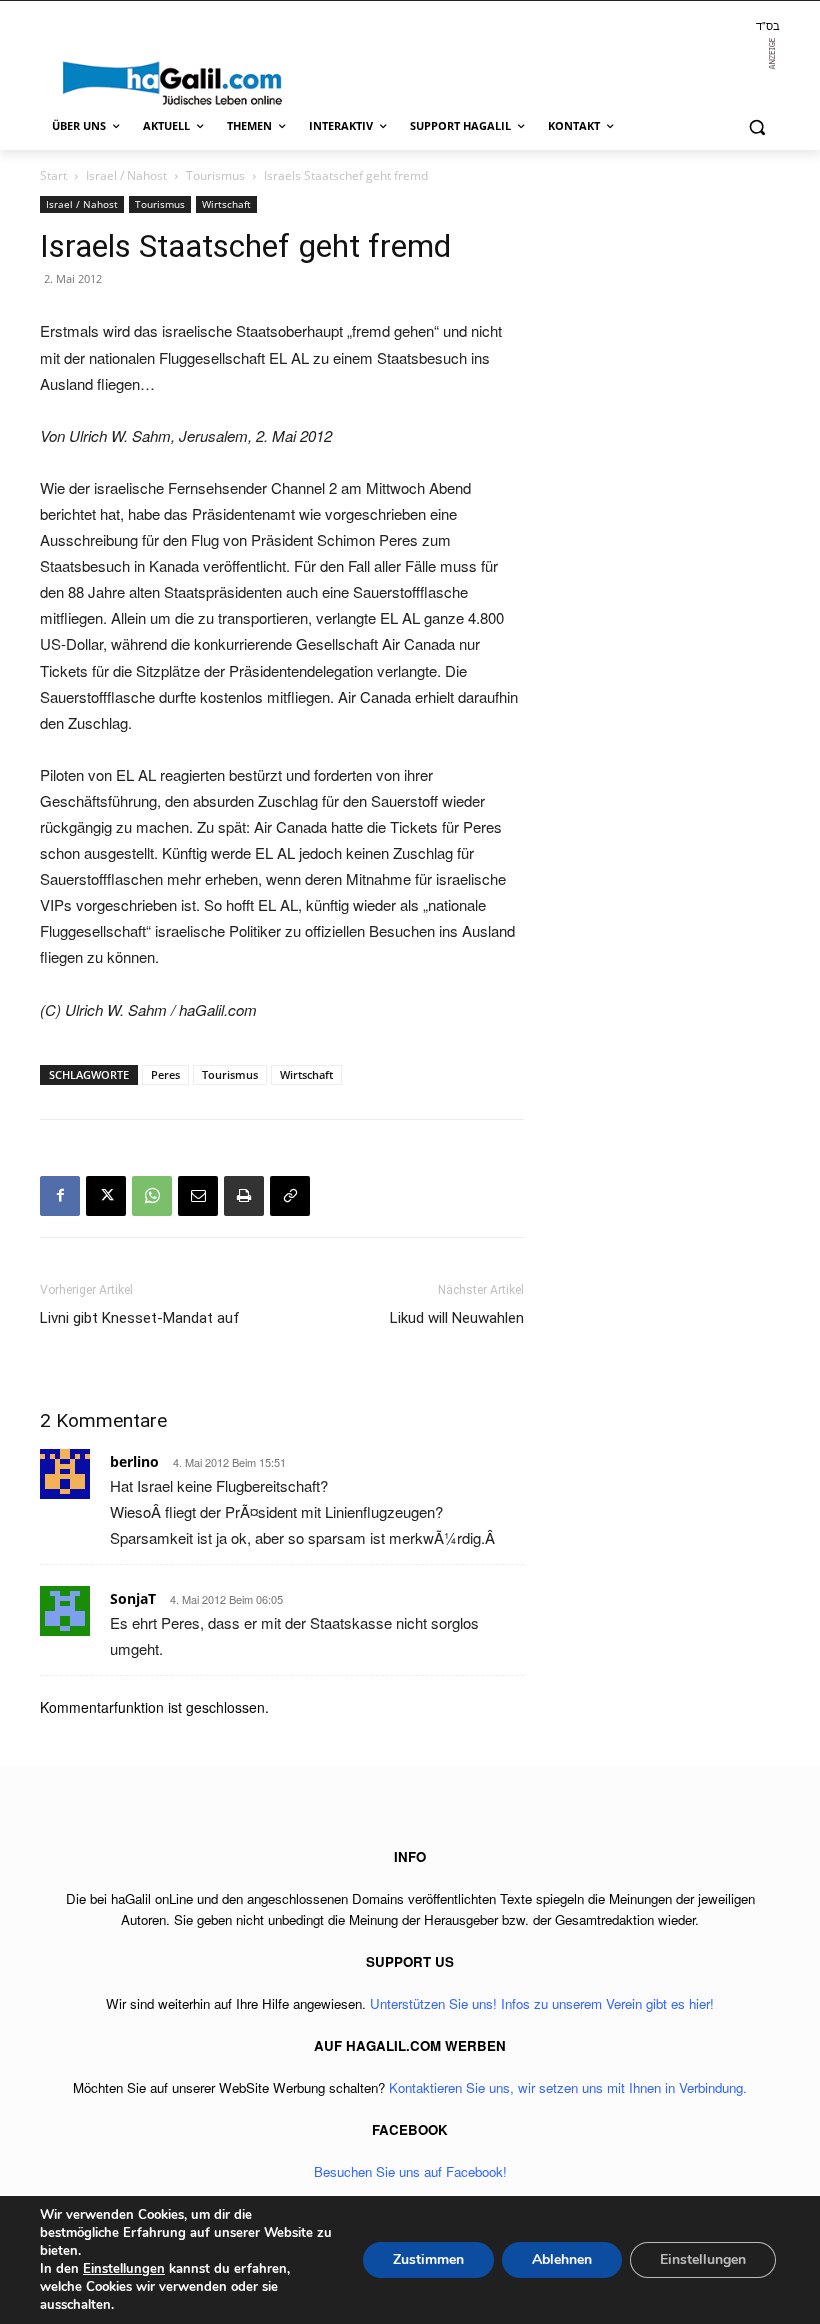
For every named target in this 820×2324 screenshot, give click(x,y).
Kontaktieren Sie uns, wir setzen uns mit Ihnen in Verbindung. (568, 2087)
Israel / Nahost (126, 175)
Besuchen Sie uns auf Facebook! (410, 2171)
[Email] (198, 1196)
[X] (106, 1196)
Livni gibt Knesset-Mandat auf (140, 1318)
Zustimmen (428, 2259)
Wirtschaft (226, 204)
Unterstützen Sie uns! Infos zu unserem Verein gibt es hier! (542, 2003)
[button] (756, 126)
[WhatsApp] (152, 1196)
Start (53, 175)
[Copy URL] (290, 1196)
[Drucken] (244, 1196)
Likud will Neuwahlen (457, 1318)
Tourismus (215, 175)
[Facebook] (60, 1196)
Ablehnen (562, 2259)
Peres (165, 1074)
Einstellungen (124, 2269)
